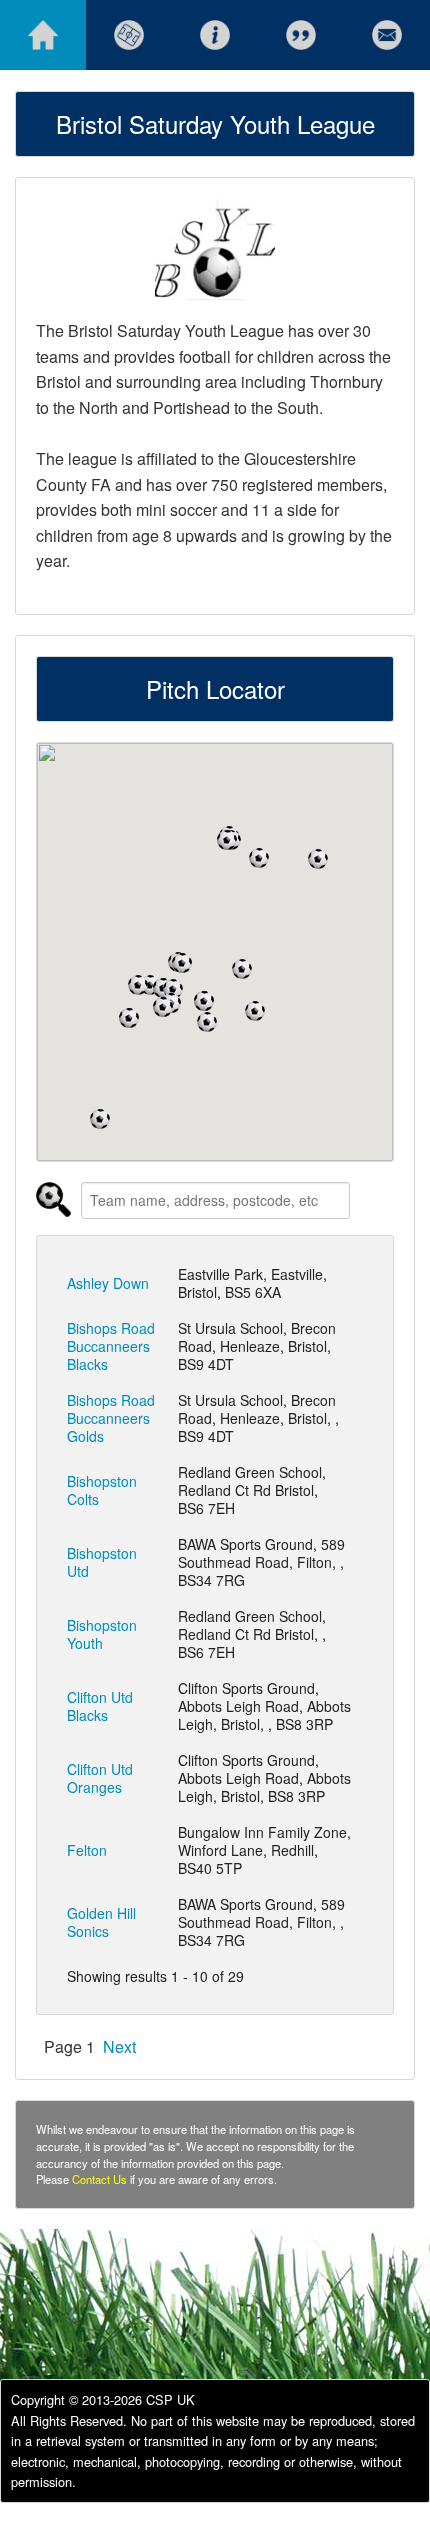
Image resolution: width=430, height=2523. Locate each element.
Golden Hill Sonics (101, 1922)
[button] (129, 1018)
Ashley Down (108, 1283)
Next (119, 2046)
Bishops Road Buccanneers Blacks (111, 1346)
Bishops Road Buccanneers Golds (111, 1418)
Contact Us (99, 2179)
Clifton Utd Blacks (100, 1706)
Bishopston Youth (102, 1634)
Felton (87, 1850)
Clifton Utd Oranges (100, 1778)
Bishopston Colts (102, 1490)
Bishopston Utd (102, 1562)
